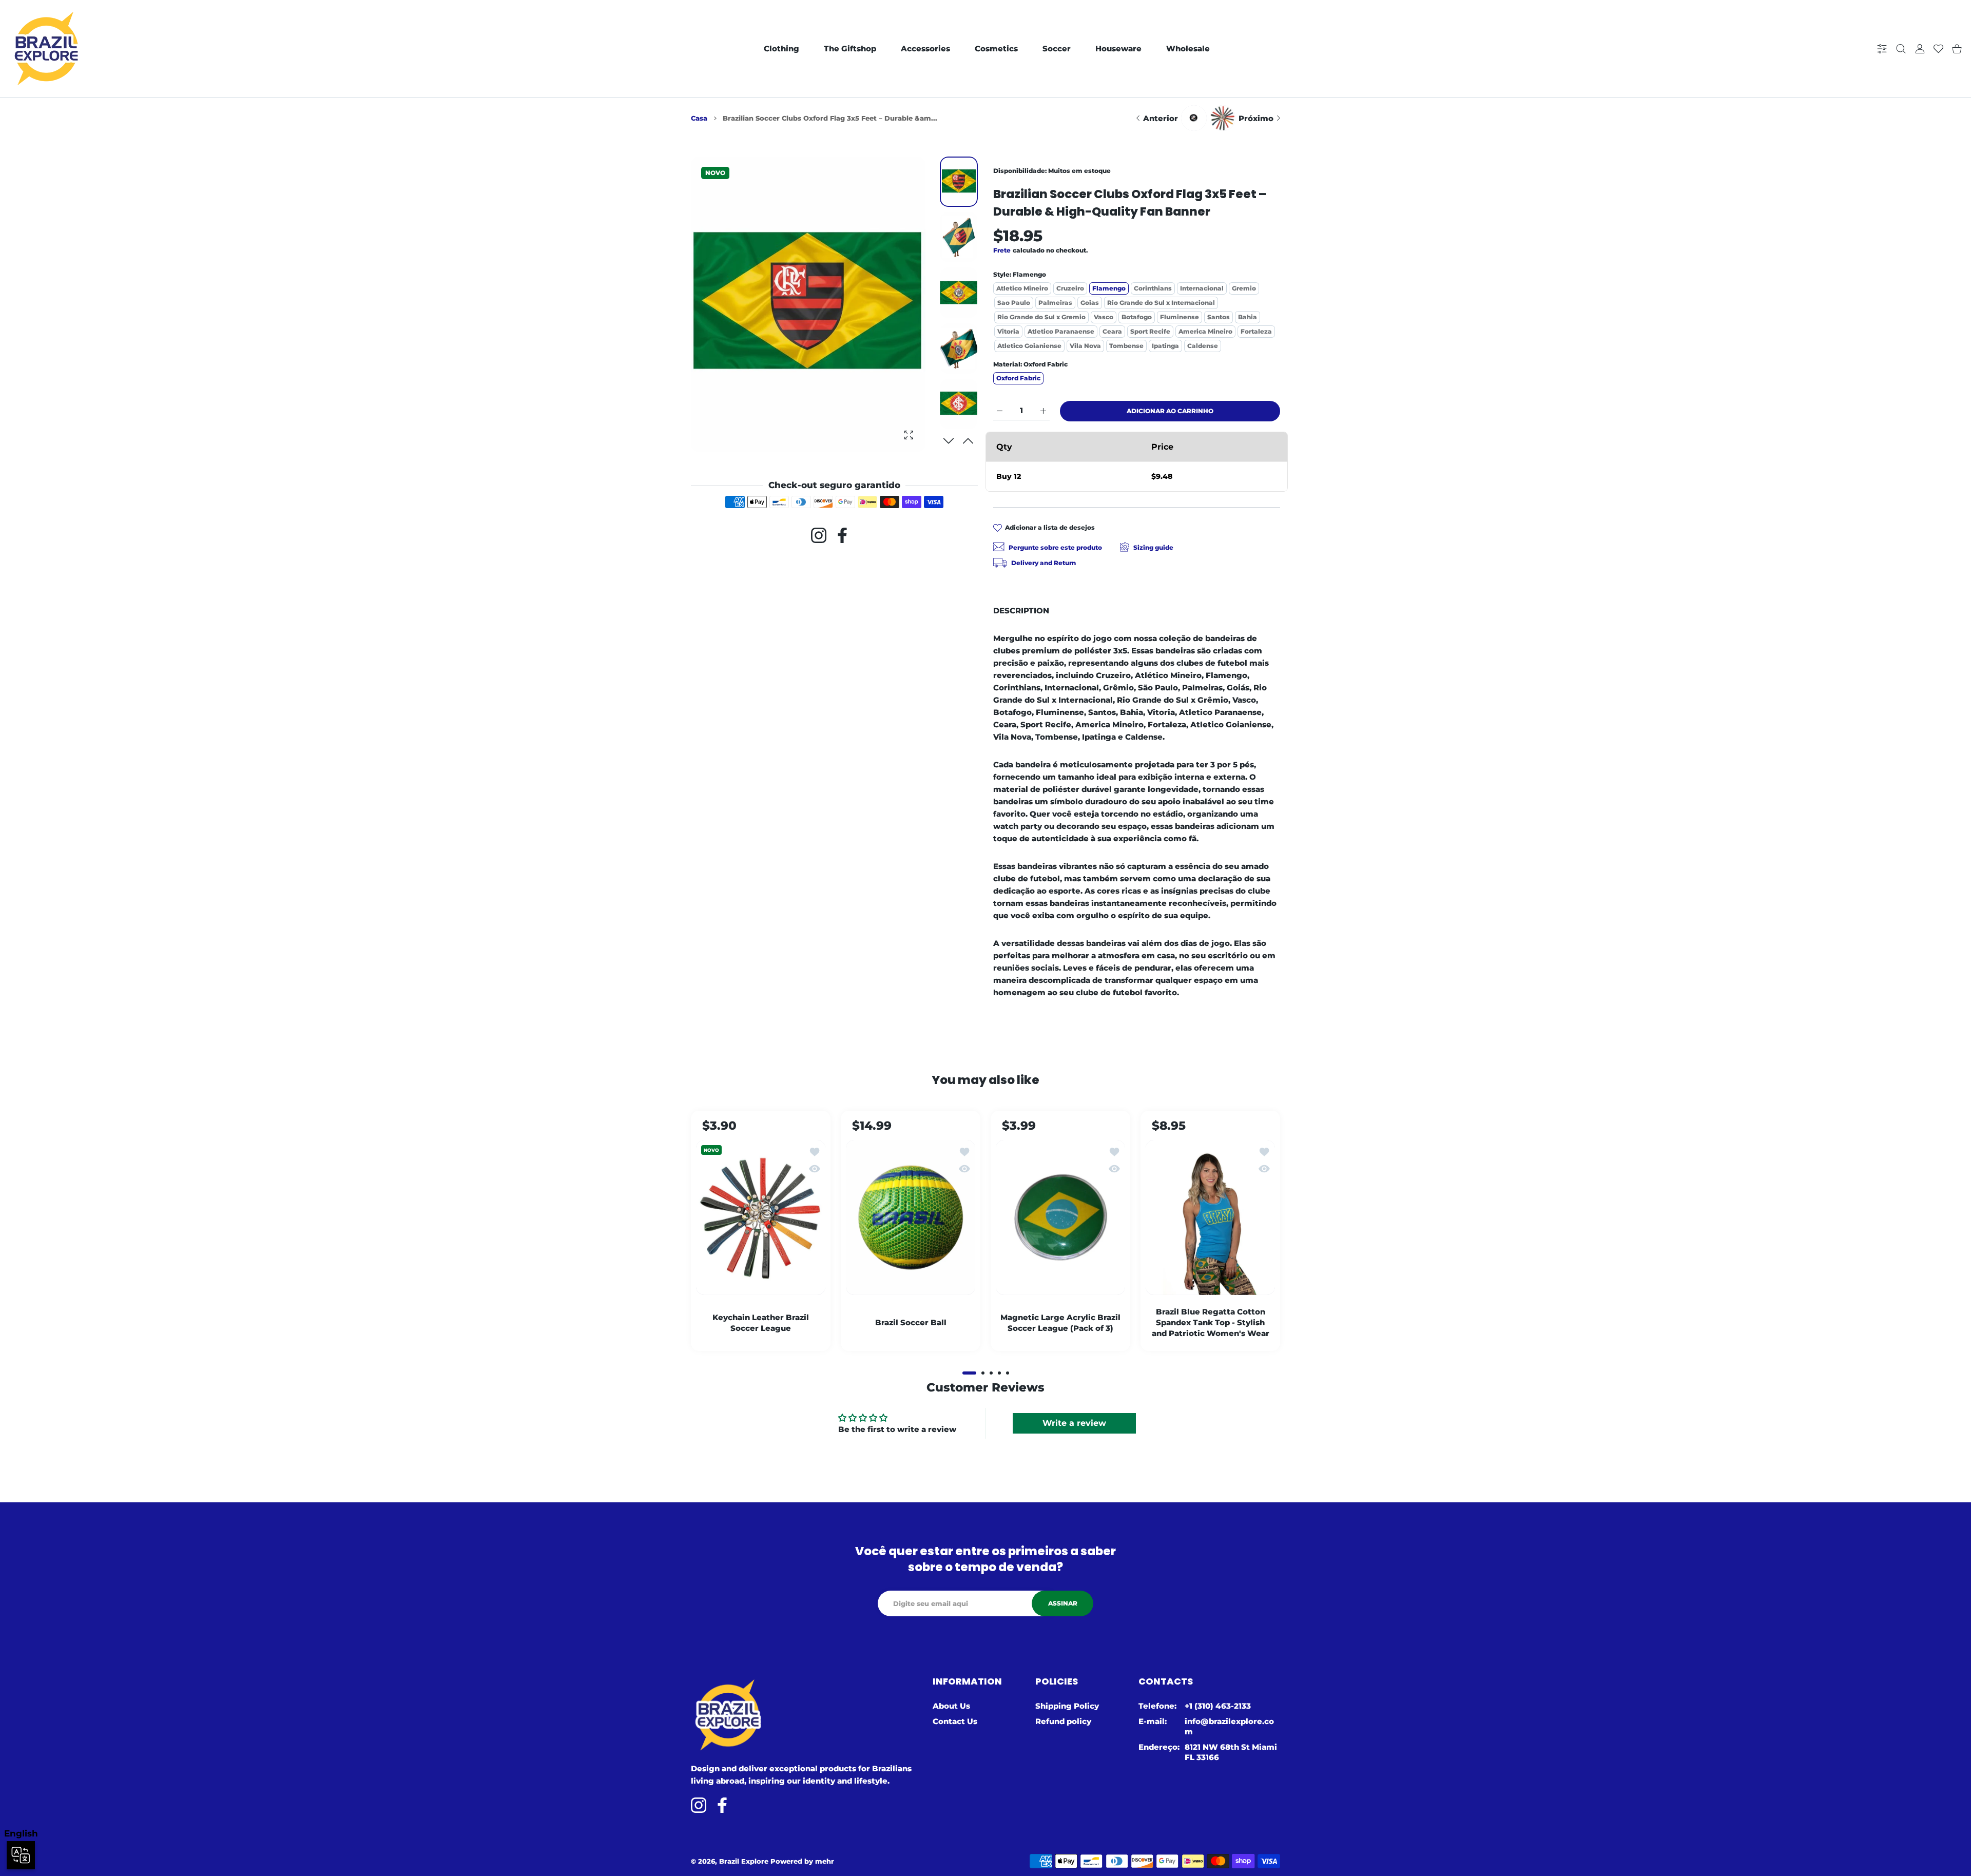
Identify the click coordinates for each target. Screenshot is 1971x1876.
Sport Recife (1150, 331)
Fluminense (1180, 317)
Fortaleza (1256, 331)
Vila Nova (1085, 346)
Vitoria (1008, 331)
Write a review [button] (1074, 1423)
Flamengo (1109, 288)
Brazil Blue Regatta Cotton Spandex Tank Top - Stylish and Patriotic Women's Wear (1211, 1322)
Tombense (1126, 346)
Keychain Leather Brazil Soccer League (761, 1322)
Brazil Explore (744, 1861)
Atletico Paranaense (1061, 331)
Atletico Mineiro (1022, 288)
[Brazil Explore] (46, 49)
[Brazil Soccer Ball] (911, 1217)
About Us (951, 1706)
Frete (1002, 250)
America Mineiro (1205, 331)
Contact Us (955, 1721)
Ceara (1112, 331)
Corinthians (1153, 288)
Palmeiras (1055, 303)
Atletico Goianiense (1029, 346)
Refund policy (1063, 1721)
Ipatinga (1165, 346)
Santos (1219, 317)
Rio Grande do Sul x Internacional (1161, 303)
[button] (968, 441)
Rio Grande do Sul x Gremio (1041, 317)
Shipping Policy (1067, 1706)
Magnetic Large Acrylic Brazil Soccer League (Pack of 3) (1060, 1322)
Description (1021, 611)
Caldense (1203, 346)
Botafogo (1137, 317)
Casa (699, 118)
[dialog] (1901, 49)
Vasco (1104, 317)
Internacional (1202, 288)
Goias (1090, 303)
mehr (825, 1861)
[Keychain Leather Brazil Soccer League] (761, 1217)
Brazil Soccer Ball (911, 1322)
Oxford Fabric (1018, 378)
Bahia (1248, 317)
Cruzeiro (1070, 288)
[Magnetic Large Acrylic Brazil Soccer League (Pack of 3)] (1060, 1217)
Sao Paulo (1014, 303)
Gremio (1244, 288)
